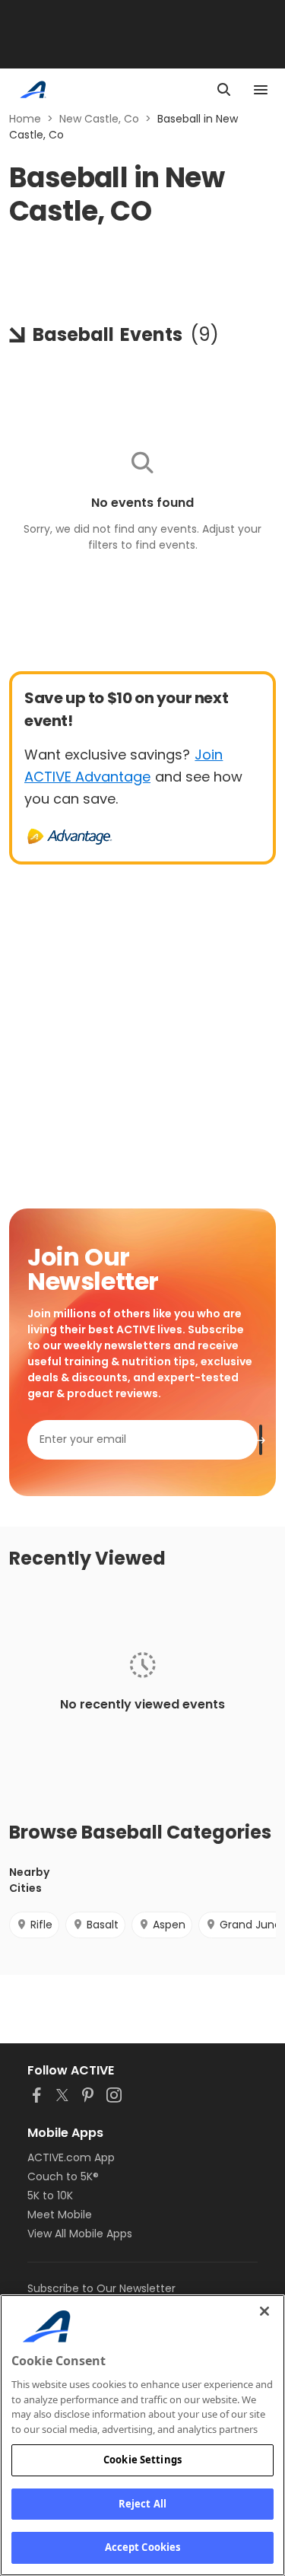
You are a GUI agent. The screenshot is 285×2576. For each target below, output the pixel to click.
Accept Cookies (143, 2547)
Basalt (103, 1925)
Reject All (142, 2504)
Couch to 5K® (63, 2176)
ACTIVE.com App (71, 2157)
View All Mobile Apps (80, 2234)
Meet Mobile (60, 2215)
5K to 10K (50, 2195)
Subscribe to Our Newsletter (101, 2288)
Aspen (169, 1925)
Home (25, 119)
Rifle (41, 1925)
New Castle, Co (99, 119)
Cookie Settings (142, 2460)
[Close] (264, 2311)
